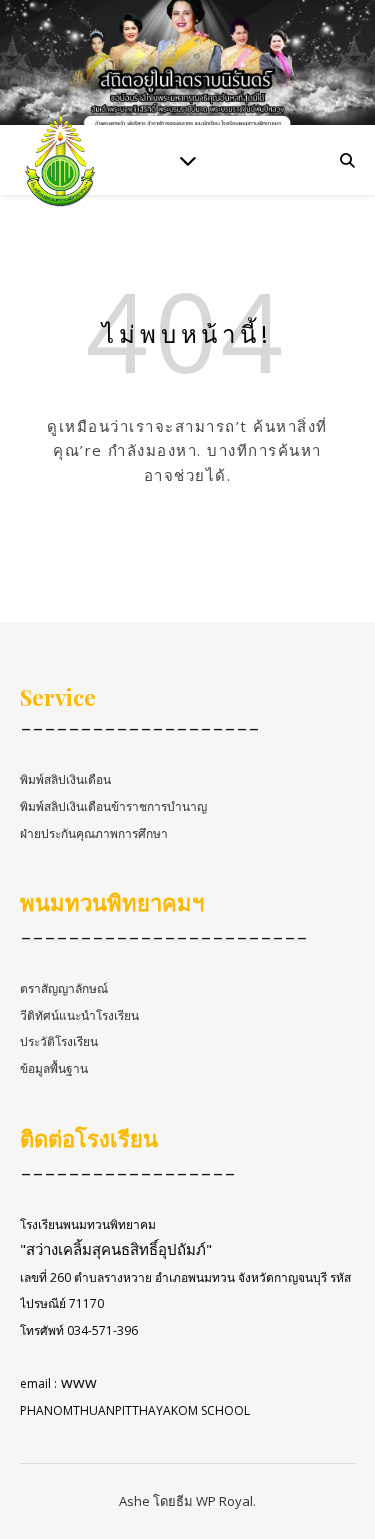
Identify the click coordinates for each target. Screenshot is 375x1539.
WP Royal (224, 1501)
